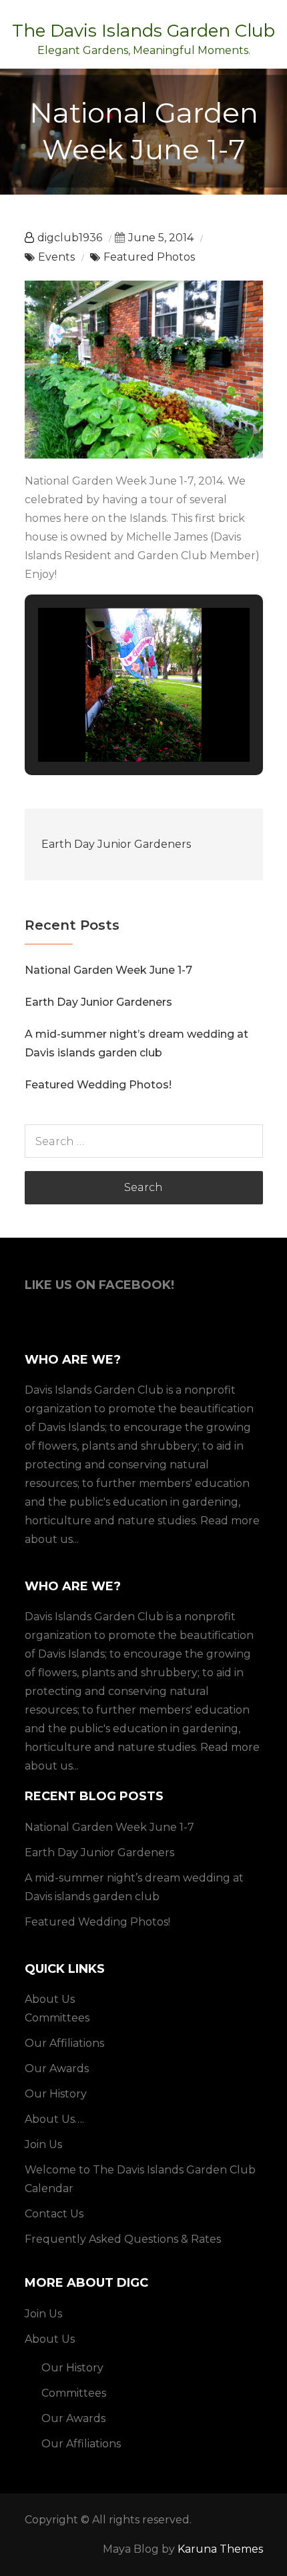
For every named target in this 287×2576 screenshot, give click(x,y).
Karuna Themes (220, 2549)
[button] (113, 724)
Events (56, 257)
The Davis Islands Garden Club (143, 31)
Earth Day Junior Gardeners (116, 844)
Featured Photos (149, 257)
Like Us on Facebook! (99, 1285)
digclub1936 (70, 238)
